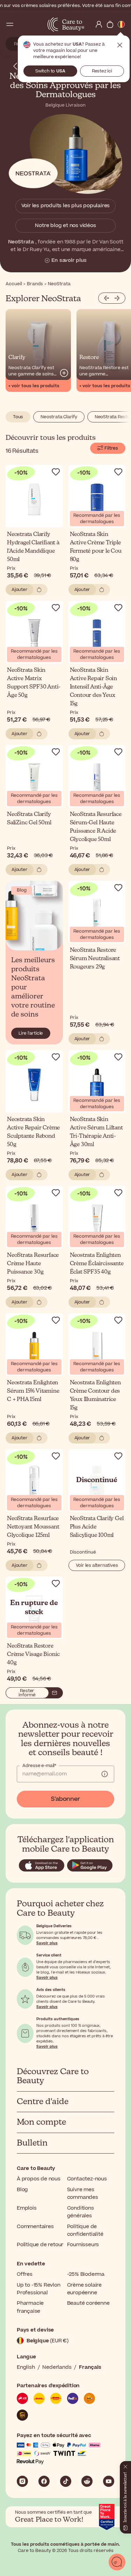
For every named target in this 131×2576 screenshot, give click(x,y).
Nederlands (57, 2367)
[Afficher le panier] (110, 24)
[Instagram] (22, 2481)
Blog (22, 2190)
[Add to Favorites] (56, 472)
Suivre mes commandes (83, 2193)
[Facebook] (44, 2481)
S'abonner (65, 1799)
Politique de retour (40, 2245)
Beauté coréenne (88, 2303)
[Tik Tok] (66, 2481)
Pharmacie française (30, 2307)
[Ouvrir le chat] (117, 2562)
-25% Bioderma (86, 2274)
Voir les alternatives (97, 1565)
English (26, 2367)
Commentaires (35, 2227)
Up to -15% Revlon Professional (39, 2289)
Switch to (50, 71)
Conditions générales (81, 2212)
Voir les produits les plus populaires (66, 206)
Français (90, 2367)
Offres (25, 2274)
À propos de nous (39, 2179)
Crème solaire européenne (84, 2289)
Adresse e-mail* (39, 1766)
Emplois (27, 2208)
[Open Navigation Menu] (10, 24)
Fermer (120, 45)
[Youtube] (109, 2481)
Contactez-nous (87, 2179)
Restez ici (102, 71)
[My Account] (99, 24)
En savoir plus (69, 260)
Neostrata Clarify (59, 417)
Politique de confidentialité (85, 2230)
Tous (18, 417)
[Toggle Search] (21, 24)
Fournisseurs (83, 2245)
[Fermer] (125, 2465)
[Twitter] (87, 2481)
